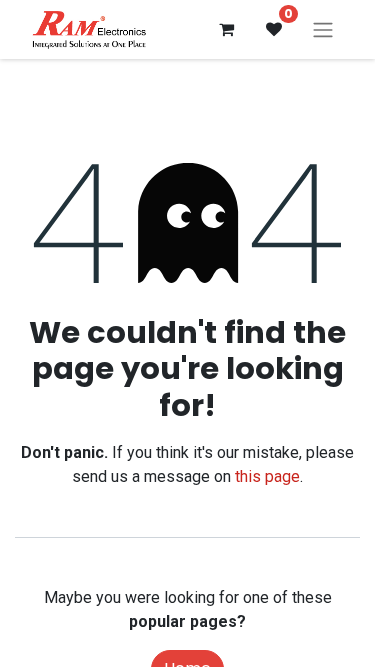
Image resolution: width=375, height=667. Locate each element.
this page (267, 476)
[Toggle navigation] (323, 29)
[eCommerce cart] (226, 29)
